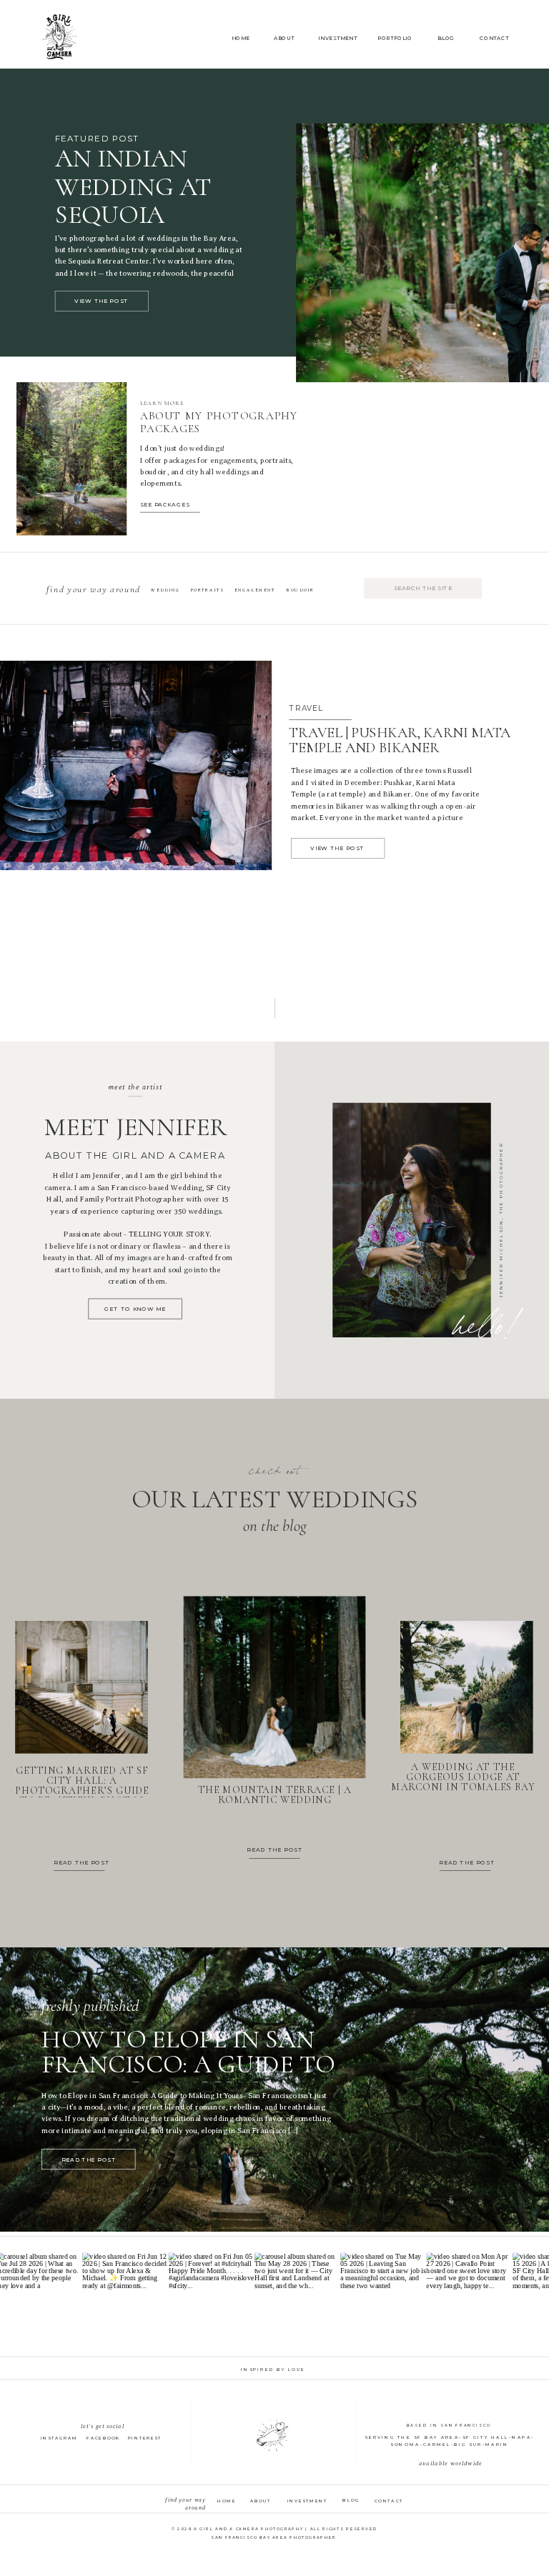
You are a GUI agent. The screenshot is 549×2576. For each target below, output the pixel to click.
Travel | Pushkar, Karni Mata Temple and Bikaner (400, 740)
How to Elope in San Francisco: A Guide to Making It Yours (188, 2064)
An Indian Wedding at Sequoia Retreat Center (162, 201)
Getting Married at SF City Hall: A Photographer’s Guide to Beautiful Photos (82, 1786)
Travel (306, 708)
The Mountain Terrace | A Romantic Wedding (275, 1795)
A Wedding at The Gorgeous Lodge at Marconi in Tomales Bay (463, 1777)
